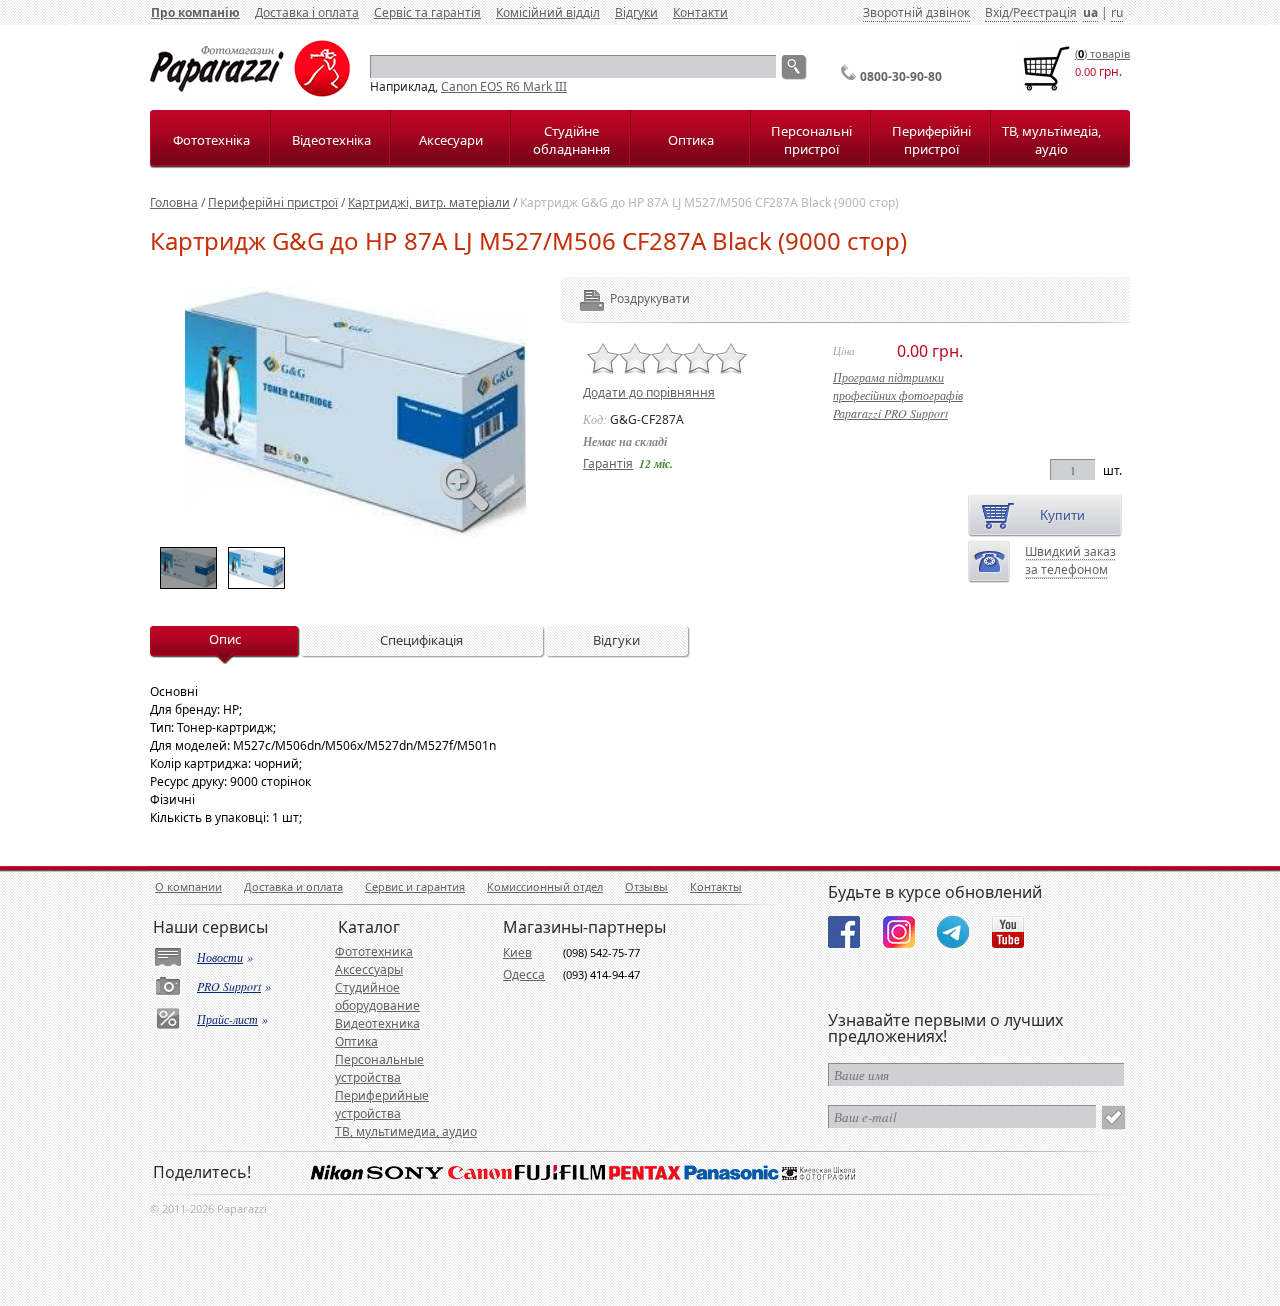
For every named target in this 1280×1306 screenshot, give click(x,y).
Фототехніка (211, 140)
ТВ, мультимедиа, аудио (406, 1131)
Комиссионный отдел (545, 886)
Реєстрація (1045, 12)
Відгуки (636, 12)
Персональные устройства (379, 1068)
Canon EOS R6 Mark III (504, 86)
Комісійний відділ (548, 12)
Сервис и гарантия (415, 886)
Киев (517, 952)
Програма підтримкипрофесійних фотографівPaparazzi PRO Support (898, 395)
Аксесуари (451, 140)
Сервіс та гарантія (427, 12)
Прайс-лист (227, 1019)
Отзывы (646, 886)
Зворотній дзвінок (916, 12)
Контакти (700, 12)
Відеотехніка (331, 140)
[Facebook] (844, 932)
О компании (188, 886)
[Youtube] (1008, 932)
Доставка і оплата (307, 12)
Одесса (524, 974)
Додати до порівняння (649, 392)
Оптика (691, 140)
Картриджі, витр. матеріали (429, 202)
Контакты (716, 886)
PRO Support (229, 986)
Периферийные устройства (382, 1104)
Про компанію (195, 12)
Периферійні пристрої (931, 140)
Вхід (997, 12)
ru (1117, 12)
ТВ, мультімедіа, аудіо (1051, 140)
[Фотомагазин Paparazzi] (250, 92)
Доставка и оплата (293, 886)
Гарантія (608, 463)
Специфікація (421, 640)
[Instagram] (899, 932)
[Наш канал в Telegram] (953, 932)
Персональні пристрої (811, 140)
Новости (220, 957)
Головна (174, 202)
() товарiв (1102, 53)
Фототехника (374, 951)
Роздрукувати (622, 298)
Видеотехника (377, 1023)
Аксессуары (369, 969)
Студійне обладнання (571, 140)
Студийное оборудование (377, 996)
